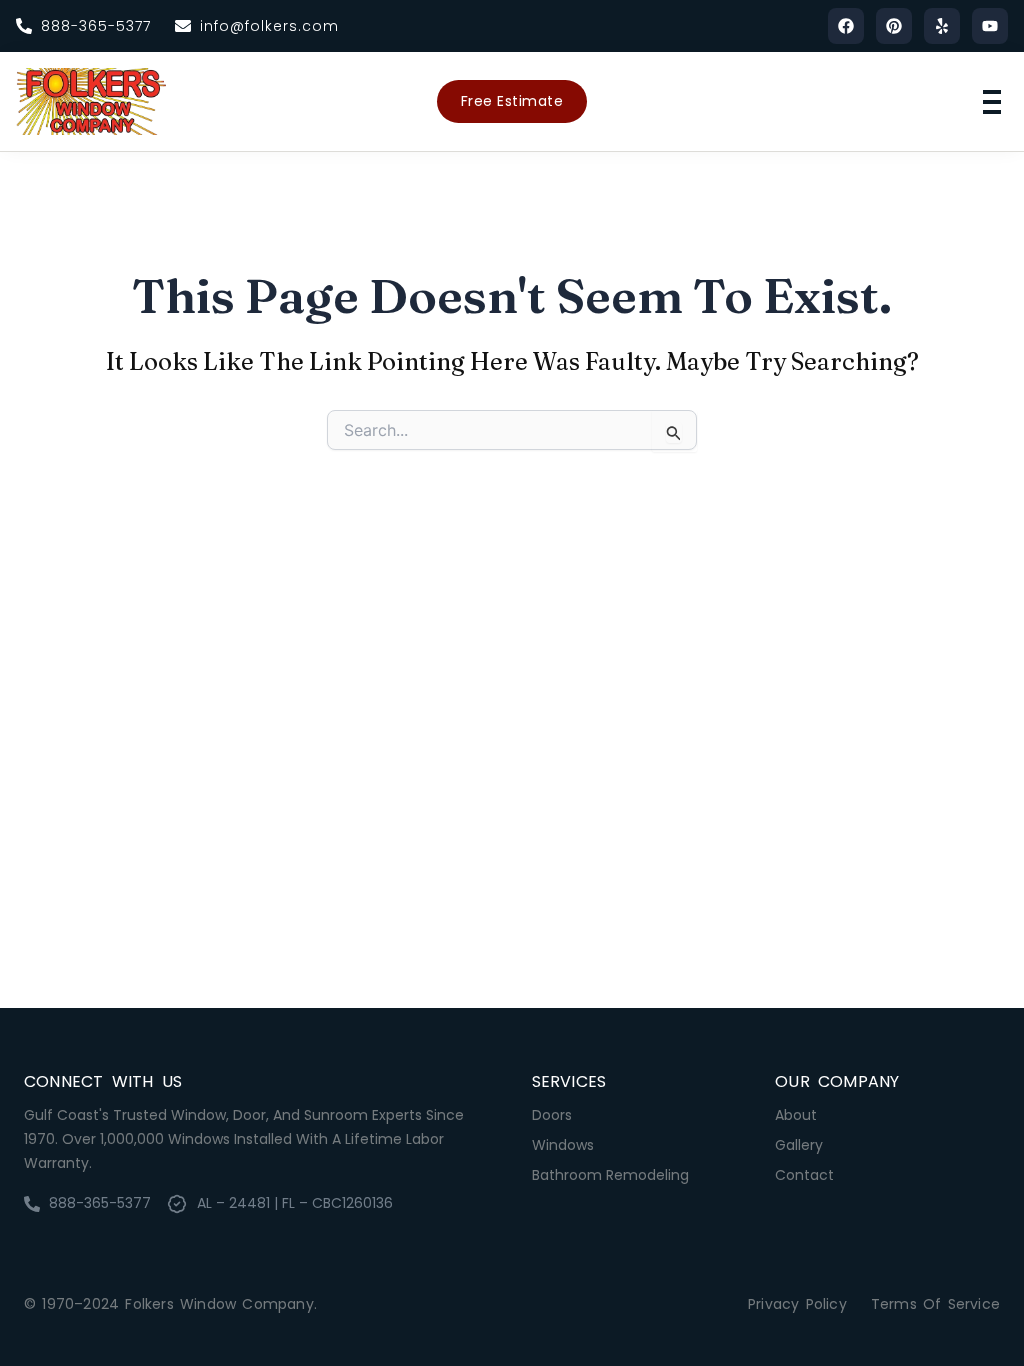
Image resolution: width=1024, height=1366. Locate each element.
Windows (563, 1145)
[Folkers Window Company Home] (91, 101)
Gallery (799, 1145)
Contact (804, 1175)
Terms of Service (935, 1304)
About (796, 1115)
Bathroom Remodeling (610, 1175)
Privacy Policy (797, 1304)
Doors (552, 1115)
